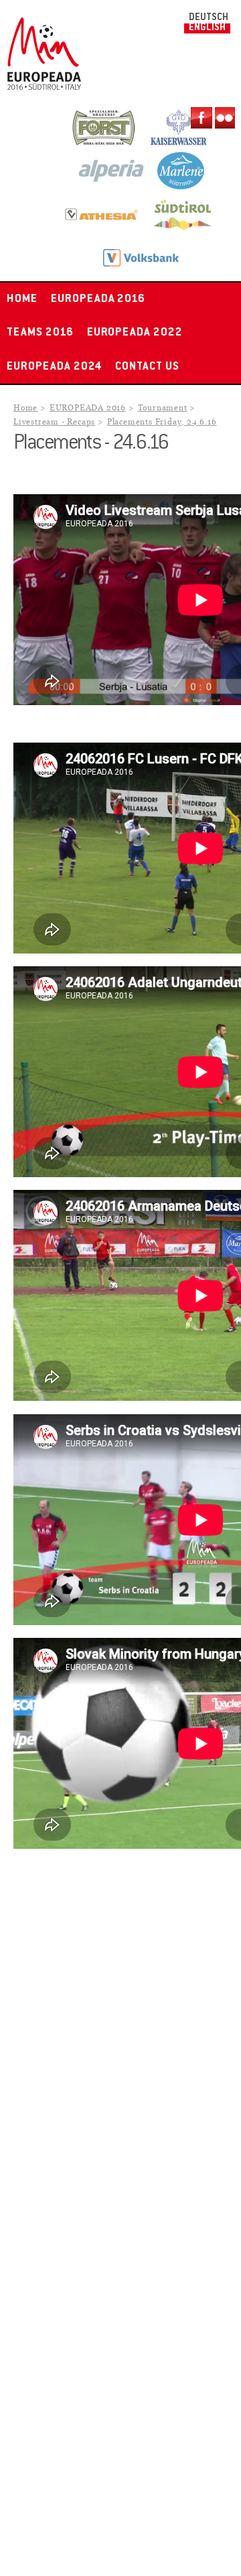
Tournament (163, 408)
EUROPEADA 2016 (98, 299)
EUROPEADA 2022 (135, 333)
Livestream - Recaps (54, 422)
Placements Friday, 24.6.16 (162, 422)
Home (22, 299)
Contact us (147, 367)
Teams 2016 (40, 333)
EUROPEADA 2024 (54, 367)
